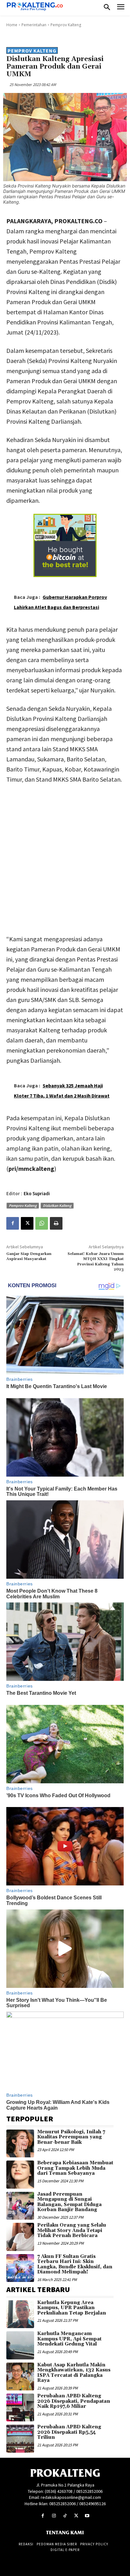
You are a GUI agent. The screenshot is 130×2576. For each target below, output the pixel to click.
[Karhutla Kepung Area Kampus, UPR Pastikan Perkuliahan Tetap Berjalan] (20, 2314)
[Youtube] (87, 2516)
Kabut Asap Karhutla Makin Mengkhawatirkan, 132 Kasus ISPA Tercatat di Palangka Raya (74, 2373)
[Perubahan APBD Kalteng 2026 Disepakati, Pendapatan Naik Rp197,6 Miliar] (20, 2407)
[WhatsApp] (42, 1223)
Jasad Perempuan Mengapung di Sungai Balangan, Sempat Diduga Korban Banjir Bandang (69, 2202)
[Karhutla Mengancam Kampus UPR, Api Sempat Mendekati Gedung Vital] (20, 2345)
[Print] (56, 1223)
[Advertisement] (65, 858)
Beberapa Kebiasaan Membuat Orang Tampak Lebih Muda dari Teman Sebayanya (75, 2168)
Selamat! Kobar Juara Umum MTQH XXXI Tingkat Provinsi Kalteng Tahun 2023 (96, 1262)
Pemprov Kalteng (66, 25)
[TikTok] (65, 2516)
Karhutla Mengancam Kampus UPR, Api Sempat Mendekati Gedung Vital (69, 2339)
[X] (27, 1223)
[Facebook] (13, 1223)
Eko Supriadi (37, 1193)
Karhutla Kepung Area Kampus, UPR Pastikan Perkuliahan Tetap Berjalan (72, 2308)
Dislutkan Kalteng (57, 1205)
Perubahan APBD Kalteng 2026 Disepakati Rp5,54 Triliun (69, 2432)
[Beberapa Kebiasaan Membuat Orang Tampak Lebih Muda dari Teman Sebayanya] (20, 2174)
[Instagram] (54, 2516)
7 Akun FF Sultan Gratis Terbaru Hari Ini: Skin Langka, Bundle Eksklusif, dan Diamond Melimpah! (75, 2264)
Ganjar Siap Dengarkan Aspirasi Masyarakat (29, 1256)
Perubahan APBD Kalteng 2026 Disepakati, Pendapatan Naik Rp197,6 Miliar (74, 2401)
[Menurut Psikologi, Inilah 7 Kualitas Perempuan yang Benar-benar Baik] (20, 2143)
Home (12, 25)
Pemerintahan (34, 25)
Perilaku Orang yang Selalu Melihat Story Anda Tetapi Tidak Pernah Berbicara (72, 2230)
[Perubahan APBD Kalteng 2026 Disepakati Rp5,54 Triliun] (20, 2438)
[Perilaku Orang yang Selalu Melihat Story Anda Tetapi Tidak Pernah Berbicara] (20, 2237)
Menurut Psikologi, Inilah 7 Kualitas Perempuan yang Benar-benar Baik (71, 2137)
